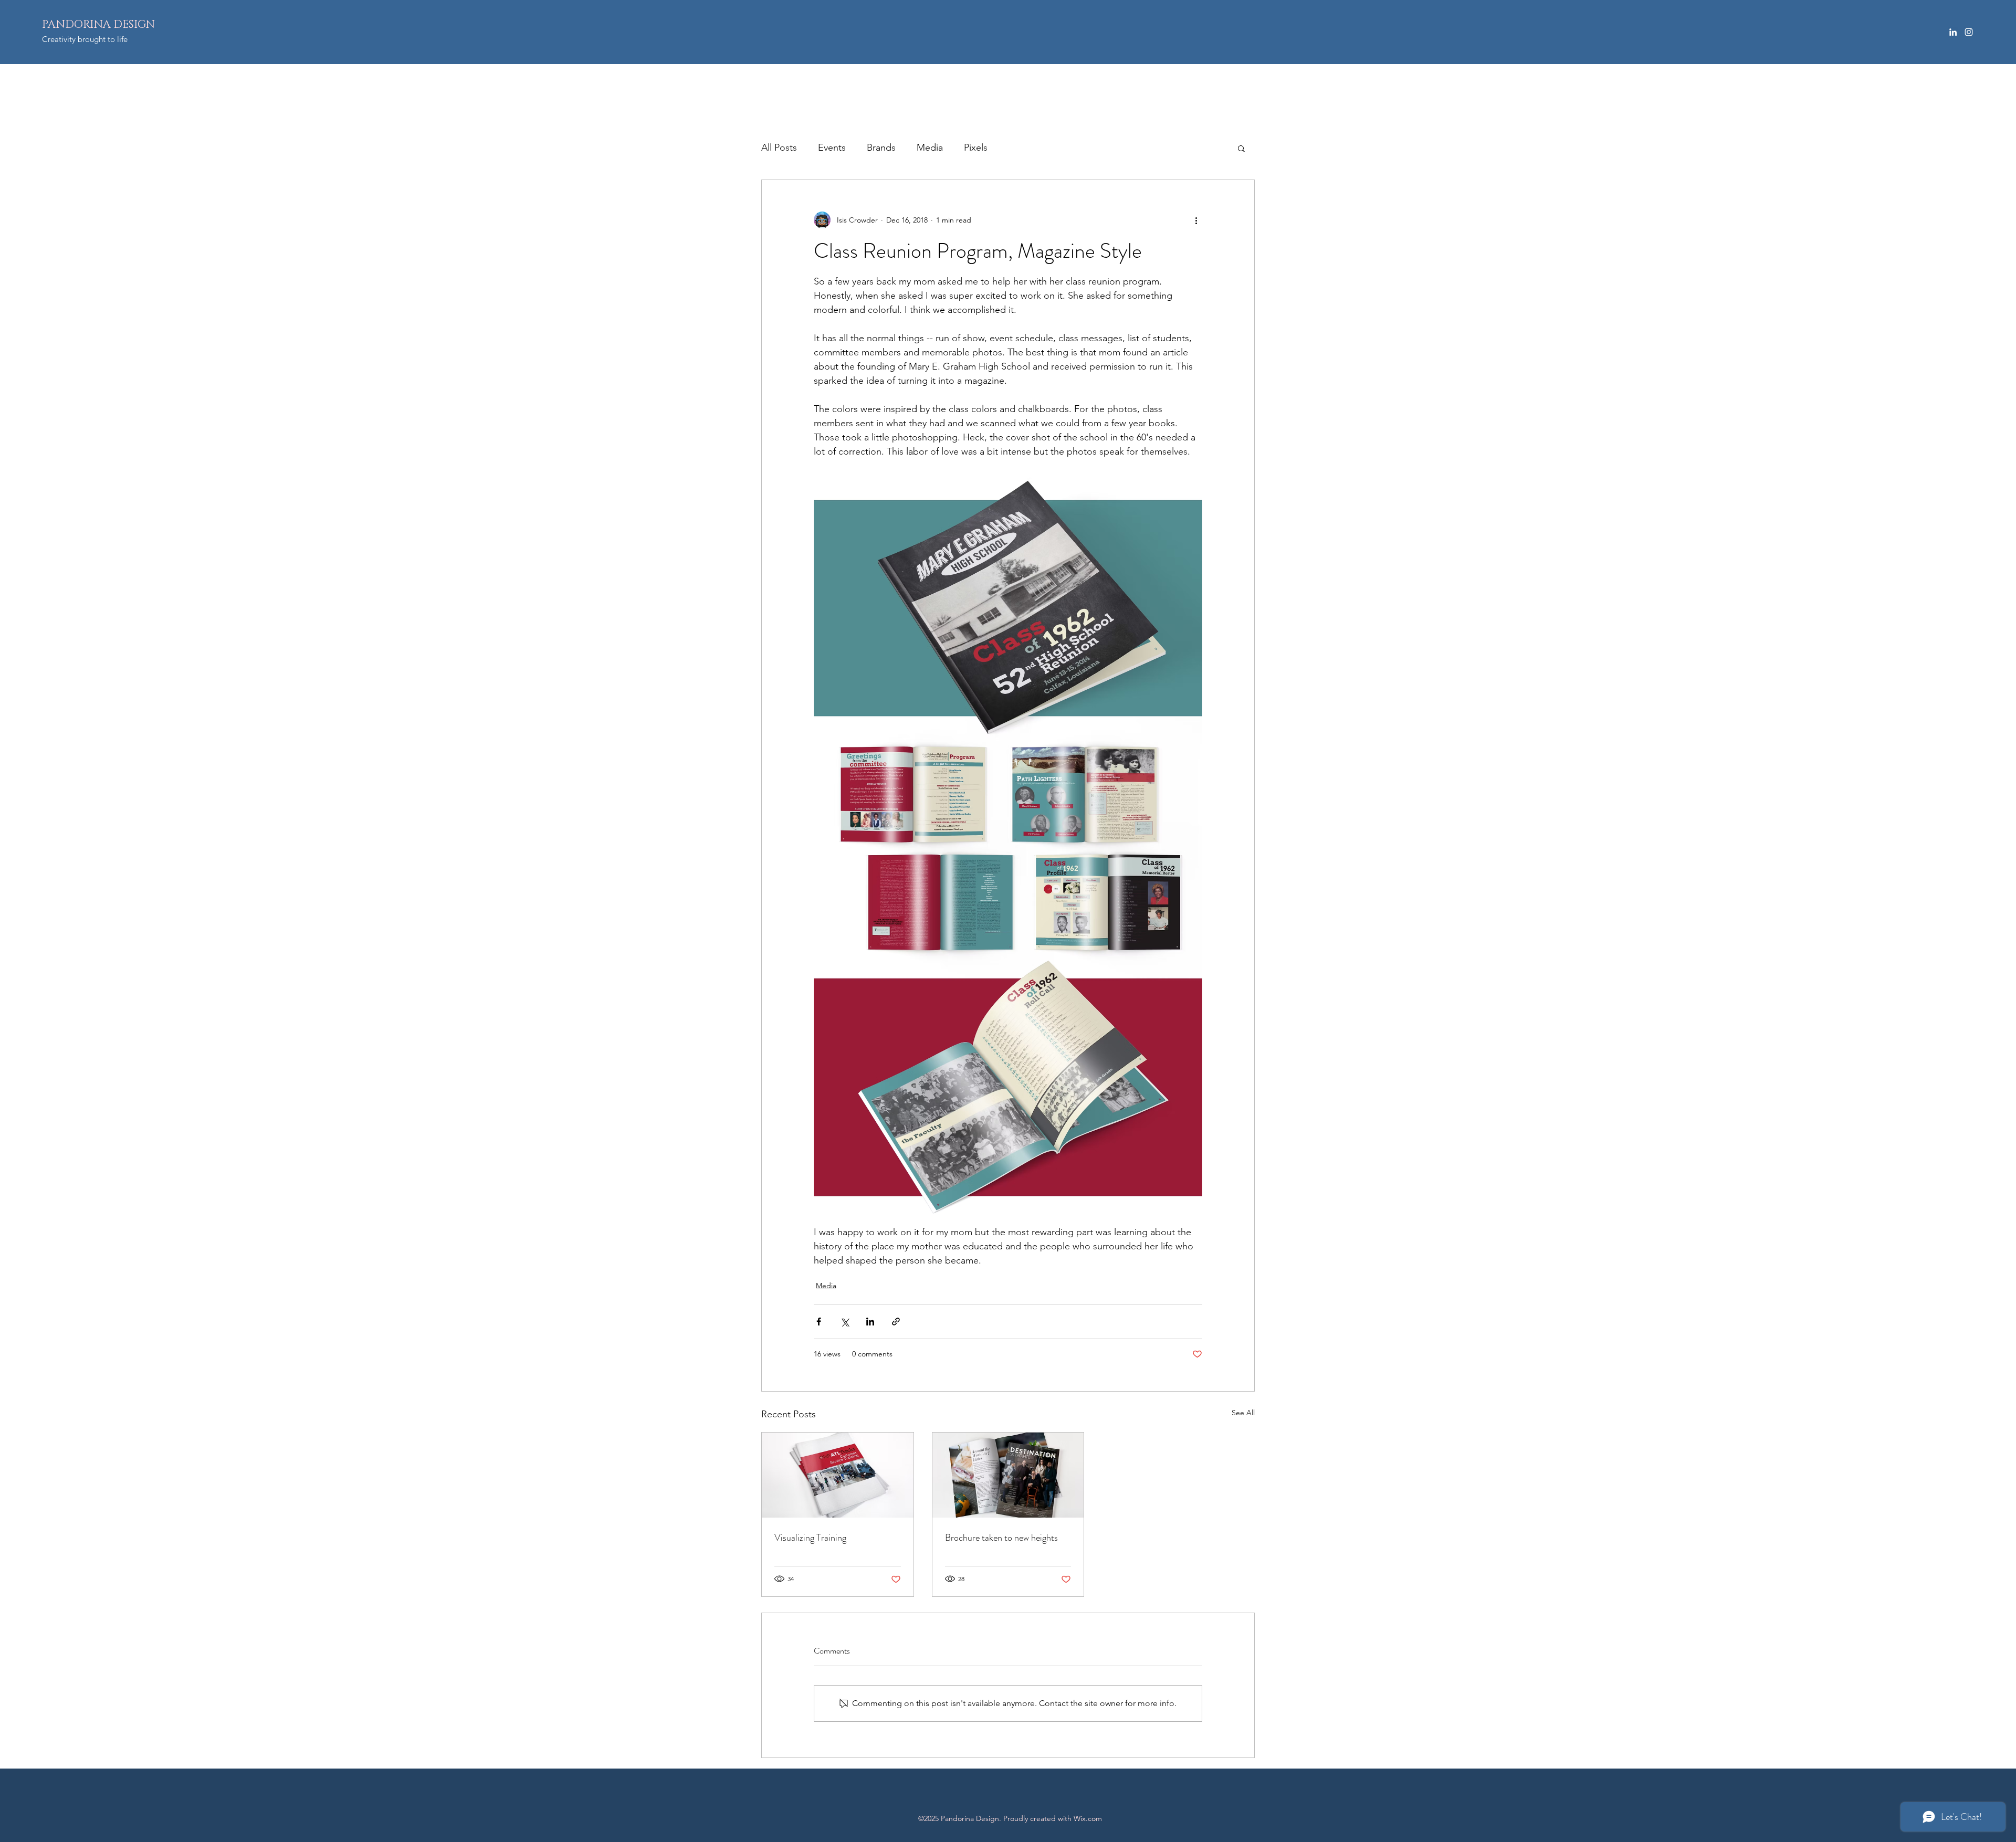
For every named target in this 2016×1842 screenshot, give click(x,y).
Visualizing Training (810, 1538)
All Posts (779, 148)
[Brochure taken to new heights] (1008, 1475)
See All (1243, 1413)
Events (832, 148)
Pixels (976, 148)
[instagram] (1969, 32)
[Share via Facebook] (819, 1322)
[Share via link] (896, 1322)
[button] (1241, 148)
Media (930, 148)
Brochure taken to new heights (1001, 1538)
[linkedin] (1953, 32)
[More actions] (1196, 220)
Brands (881, 148)
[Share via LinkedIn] (870, 1322)
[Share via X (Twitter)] (844, 1322)
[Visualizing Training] (838, 1475)
